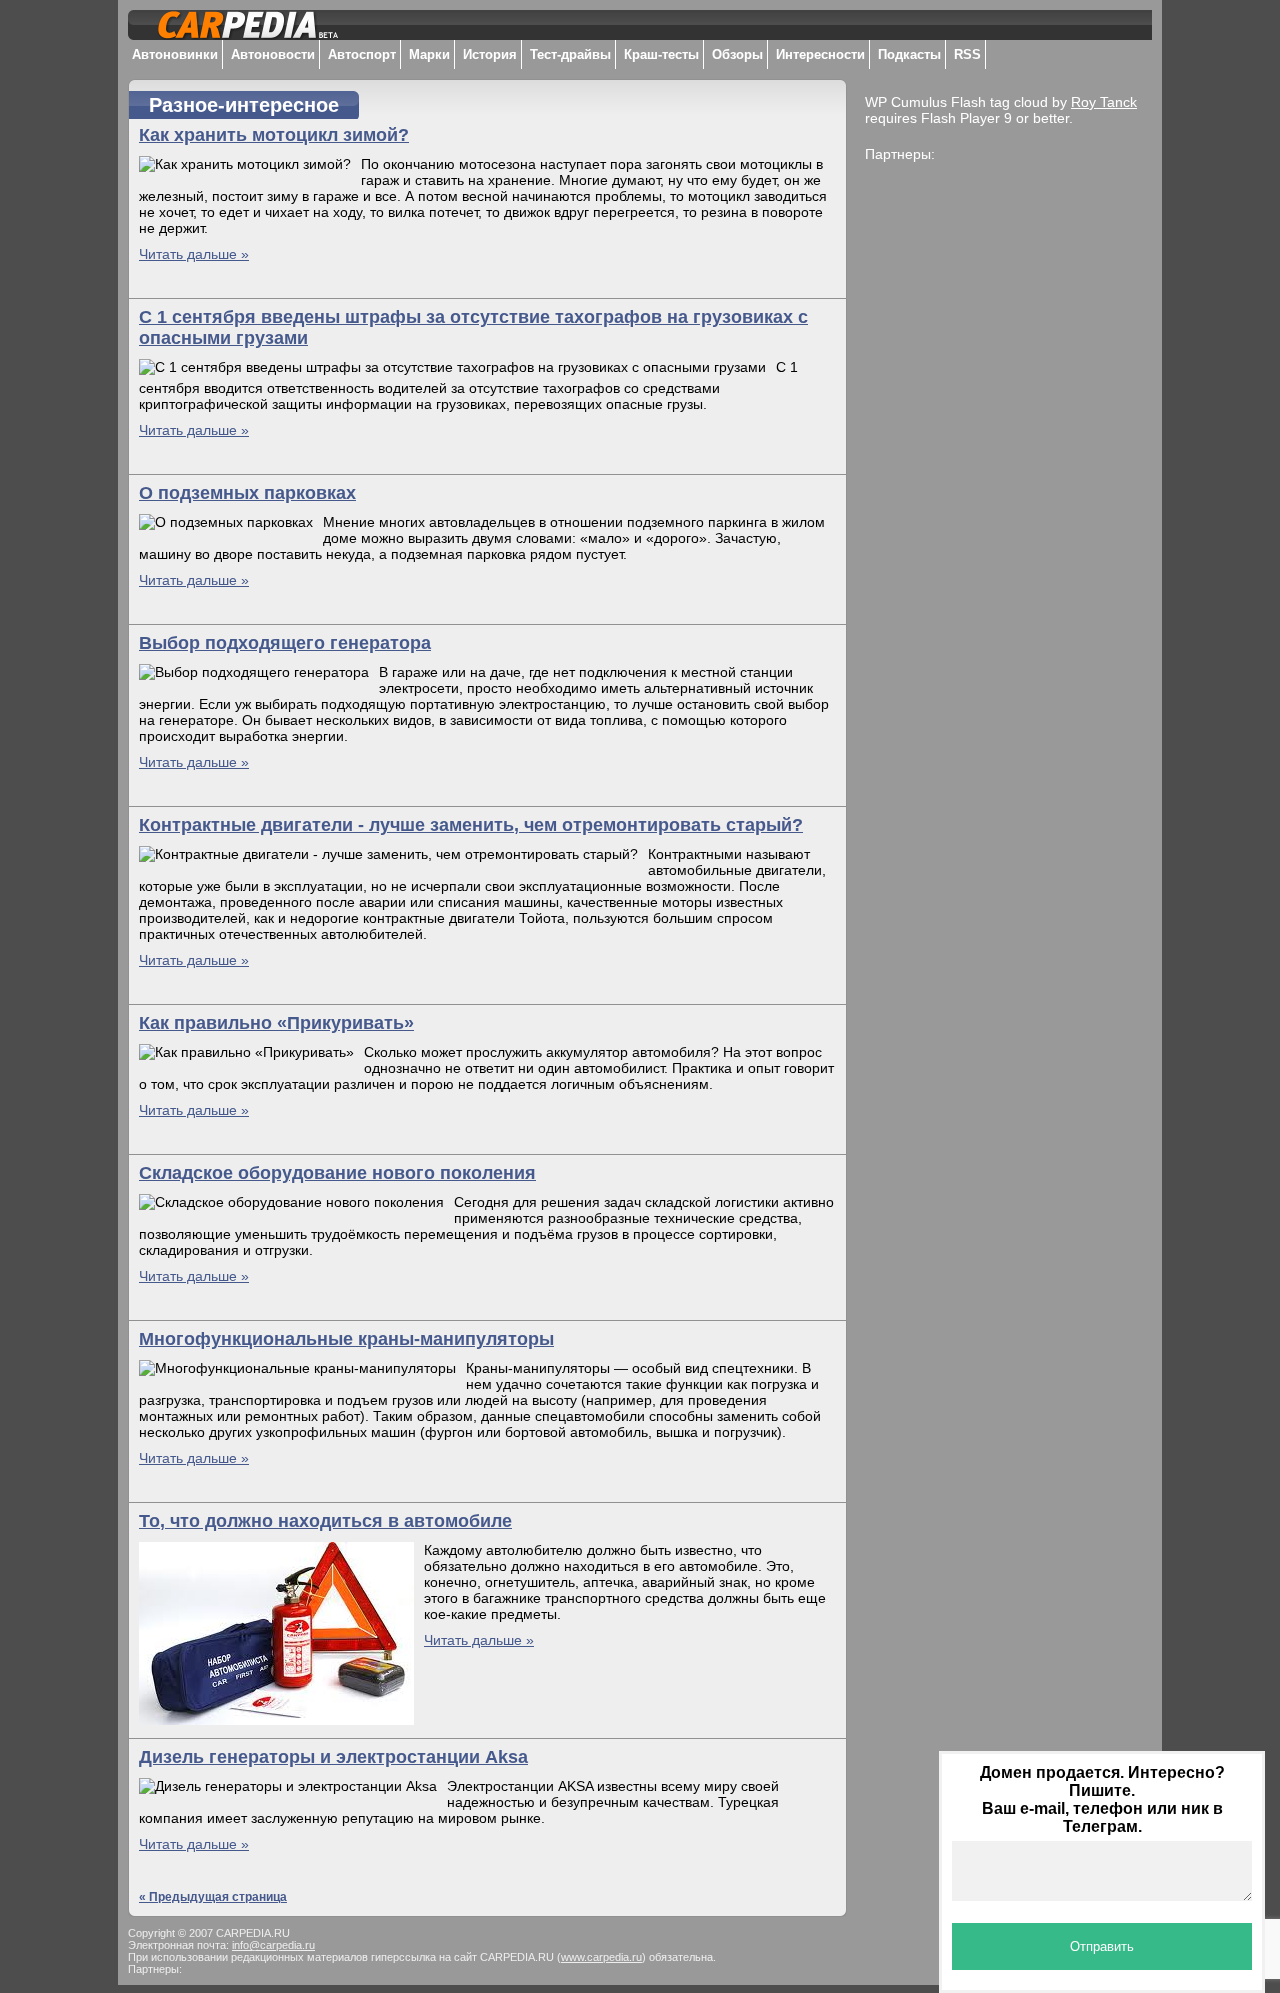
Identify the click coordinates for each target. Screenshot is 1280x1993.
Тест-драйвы (570, 54)
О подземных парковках (247, 493)
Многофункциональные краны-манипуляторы (346, 1339)
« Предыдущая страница (213, 1897)
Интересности (820, 54)
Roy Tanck (1104, 102)
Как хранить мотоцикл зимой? (274, 135)
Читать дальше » (194, 254)
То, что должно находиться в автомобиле (325, 1521)
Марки (429, 54)
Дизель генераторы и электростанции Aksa (333, 1757)
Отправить (1102, 1946)
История (490, 54)
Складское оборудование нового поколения (337, 1173)
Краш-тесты (661, 54)
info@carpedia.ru (273, 1945)
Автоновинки (175, 54)
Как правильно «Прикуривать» (276, 1023)
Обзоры (737, 54)
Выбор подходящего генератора (285, 643)
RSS (967, 54)
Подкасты (909, 54)
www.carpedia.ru (601, 1957)
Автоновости (273, 54)
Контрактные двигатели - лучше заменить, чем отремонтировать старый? (471, 825)
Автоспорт (362, 54)
